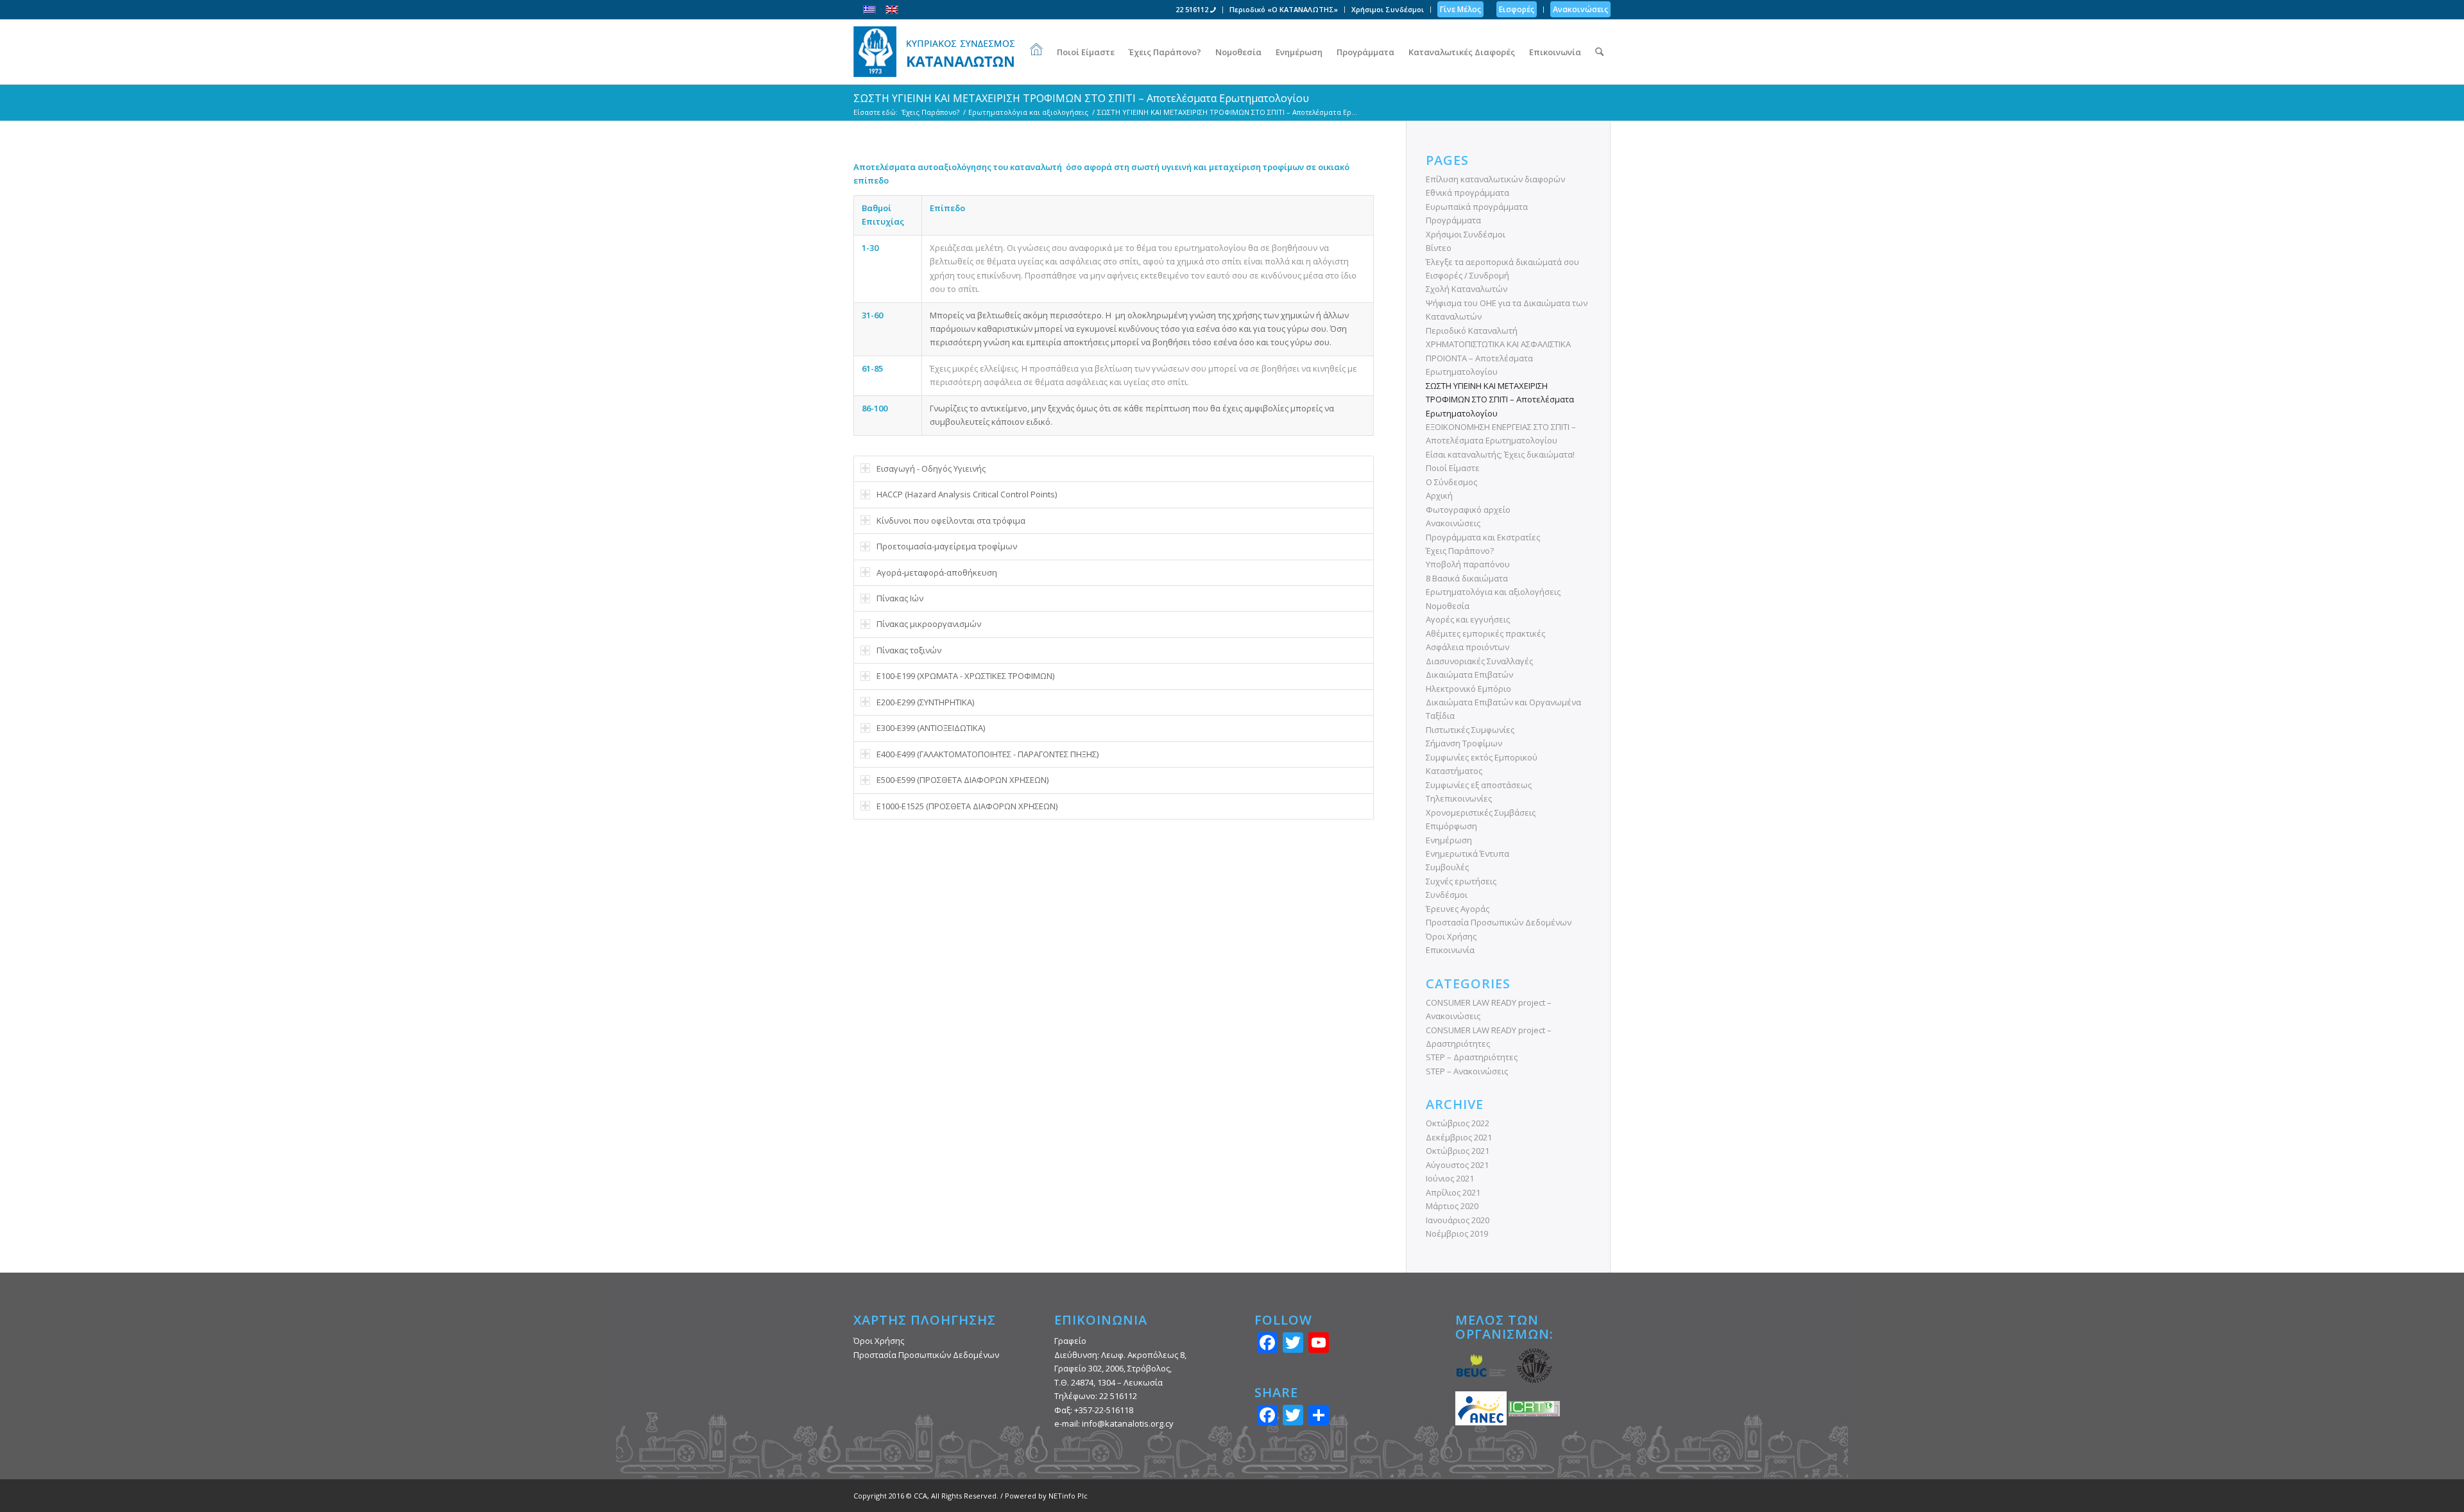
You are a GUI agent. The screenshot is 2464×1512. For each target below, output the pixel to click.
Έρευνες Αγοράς (1458, 909)
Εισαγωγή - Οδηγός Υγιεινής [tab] (931, 468)
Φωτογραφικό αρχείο (1468, 510)
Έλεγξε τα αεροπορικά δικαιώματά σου (1502, 262)
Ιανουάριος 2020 (1458, 1220)
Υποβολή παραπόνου (1468, 564)
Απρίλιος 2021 (1453, 1192)
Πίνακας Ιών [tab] (900, 598)
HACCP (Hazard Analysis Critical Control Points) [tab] (967, 494)
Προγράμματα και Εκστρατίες (1483, 537)
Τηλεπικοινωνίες (1459, 798)
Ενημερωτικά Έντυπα (1467, 854)
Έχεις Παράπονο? (1460, 551)
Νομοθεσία (1448, 606)
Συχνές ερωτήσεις (1461, 881)
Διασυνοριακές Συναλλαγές (1479, 661)
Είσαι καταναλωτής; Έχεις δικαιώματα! (1500, 454)
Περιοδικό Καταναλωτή (1472, 331)
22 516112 (1193, 9)
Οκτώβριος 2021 (1458, 1151)
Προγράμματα (1453, 220)
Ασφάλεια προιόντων (1467, 647)
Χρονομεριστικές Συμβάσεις (1481, 812)
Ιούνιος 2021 (1450, 1178)
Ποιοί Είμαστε (1453, 468)
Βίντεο (1439, 248)
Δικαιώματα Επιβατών (1469, 674)
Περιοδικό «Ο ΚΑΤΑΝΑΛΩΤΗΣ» (1284, 9)
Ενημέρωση (1449, 840)
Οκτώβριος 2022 (1458, 1123)
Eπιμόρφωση (1451, 826)
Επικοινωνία (1450, 950)
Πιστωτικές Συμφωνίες (1470, 730)
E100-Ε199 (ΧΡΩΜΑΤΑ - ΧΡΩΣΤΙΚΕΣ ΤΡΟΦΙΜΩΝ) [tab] (965, 676)
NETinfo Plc (1068, 1496)
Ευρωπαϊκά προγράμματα (1477, 207)
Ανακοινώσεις (1453, 523)
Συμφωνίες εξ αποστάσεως (1479, 785)
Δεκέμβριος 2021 (1459, 1137)
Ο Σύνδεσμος (1451, 482)
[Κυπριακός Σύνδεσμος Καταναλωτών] (934, 52)
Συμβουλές (1447, 867)
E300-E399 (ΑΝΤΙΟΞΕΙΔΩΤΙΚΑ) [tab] (931, 728)
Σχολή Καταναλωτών (1467, 289)
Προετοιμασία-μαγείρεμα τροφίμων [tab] (947, 546)
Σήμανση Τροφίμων (1464, 743)
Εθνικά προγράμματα (1467, 193)
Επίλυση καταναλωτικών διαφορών (1495, 179)
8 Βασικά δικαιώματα (1467, 578)
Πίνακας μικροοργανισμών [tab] (929, 624)
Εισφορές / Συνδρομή (1467, 275)
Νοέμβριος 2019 (1457, 1233)
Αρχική (1439, 495)
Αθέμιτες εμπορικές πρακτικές (1485, 633)
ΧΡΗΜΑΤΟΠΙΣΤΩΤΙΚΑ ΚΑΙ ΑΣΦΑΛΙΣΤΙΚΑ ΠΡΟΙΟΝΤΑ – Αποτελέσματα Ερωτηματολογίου (1498, 358)
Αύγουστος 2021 (1457, 1165)
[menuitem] (1196, 10)
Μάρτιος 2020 (1452, 1206)
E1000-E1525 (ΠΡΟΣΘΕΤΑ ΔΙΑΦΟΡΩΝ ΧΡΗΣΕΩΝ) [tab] (967, 806)
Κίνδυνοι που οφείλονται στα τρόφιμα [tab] (951, 520)
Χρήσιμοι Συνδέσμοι (1388, 9)
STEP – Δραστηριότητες (1472, 1057)
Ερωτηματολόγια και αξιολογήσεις (1493, 592)
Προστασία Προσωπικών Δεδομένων (1499, 922)
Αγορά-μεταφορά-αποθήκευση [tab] (937, 572)
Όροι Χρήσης (1451, 936)
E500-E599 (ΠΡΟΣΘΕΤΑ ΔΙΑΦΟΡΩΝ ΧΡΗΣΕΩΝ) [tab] (963, 780)
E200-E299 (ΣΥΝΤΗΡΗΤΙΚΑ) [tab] (925, 702)
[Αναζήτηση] (1599, 52)
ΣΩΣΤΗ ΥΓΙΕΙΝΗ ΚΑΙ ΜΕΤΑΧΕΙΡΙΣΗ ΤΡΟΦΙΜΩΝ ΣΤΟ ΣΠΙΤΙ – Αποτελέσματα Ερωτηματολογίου (1081, 98)
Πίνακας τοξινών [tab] (909, 650)
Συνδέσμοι (1447, 895)
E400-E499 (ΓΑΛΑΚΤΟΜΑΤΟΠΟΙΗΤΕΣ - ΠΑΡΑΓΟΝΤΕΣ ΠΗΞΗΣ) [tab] (988, 754)
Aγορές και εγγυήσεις (1468, 619)
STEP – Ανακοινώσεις (1467, 1071)
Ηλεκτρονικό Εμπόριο (1468, 689)
